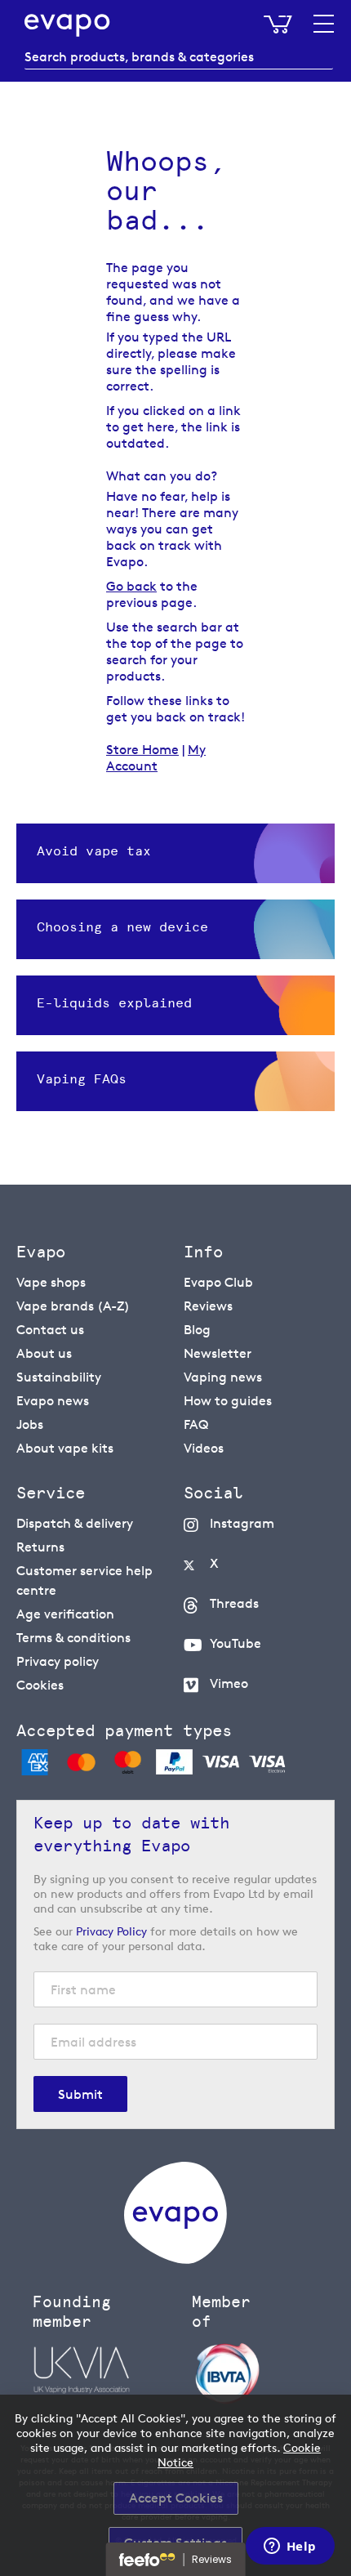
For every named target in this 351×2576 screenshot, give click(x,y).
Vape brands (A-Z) (73, 1306)
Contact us (50, 1330)
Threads (234, 1603)
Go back (131, 586)
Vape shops (51, 1282)
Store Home (142, 750)
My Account (156, 758)
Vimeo (229, 1683)
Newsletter (218, 1353)
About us (44, 1353)
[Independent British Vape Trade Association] (263, 2372)
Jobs (30, 1424)
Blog (197, 1330)
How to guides (228, 1401)
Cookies (40, 1685)
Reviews (208, 1306)
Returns (40, 1547)
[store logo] (67, 25)
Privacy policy (58, 1661)
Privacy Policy (111, 1931)
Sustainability (59, 1377)
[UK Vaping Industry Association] (104, 2370)
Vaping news (223, 1377)
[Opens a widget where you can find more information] (290, 2547)
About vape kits (65, 1448)
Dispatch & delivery (75, 1523)
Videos (204, 1448)
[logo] (175, 2259)
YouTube (235, 1643)
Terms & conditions (73, 1638)
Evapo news (53, 1401)
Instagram (242, 1523)
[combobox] (179, 57)
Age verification (65, 1614)
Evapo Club (218, 1282)
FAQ (196, 1424)
